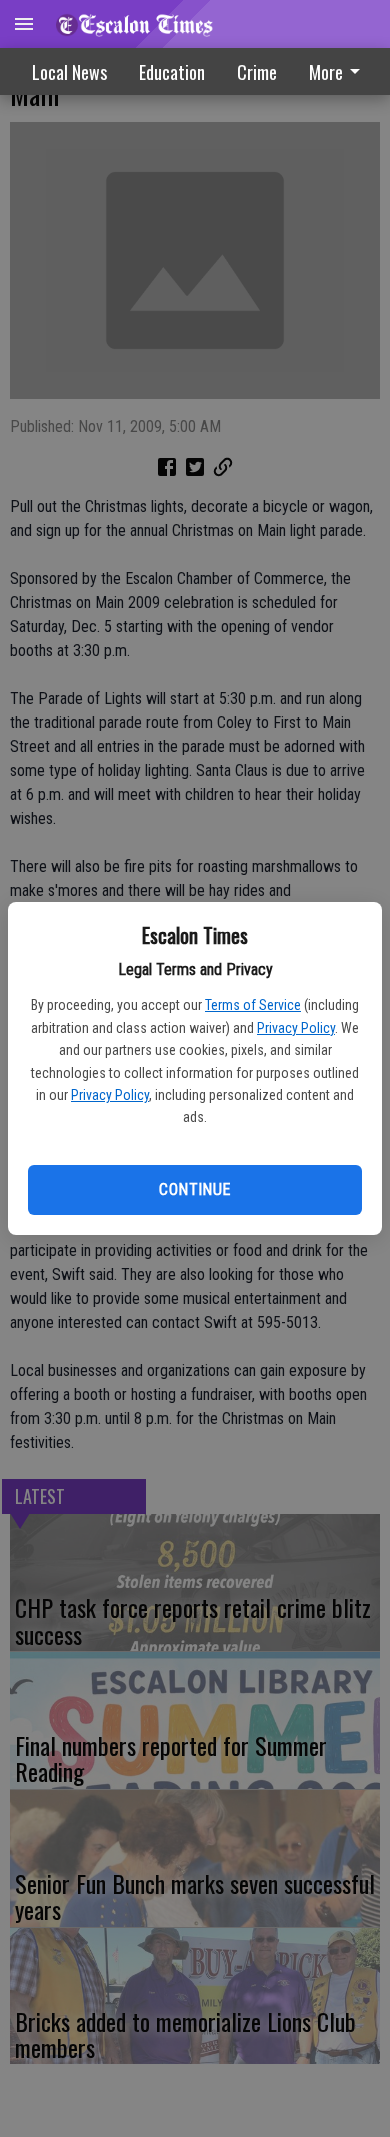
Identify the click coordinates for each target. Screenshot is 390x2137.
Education (172, 72)
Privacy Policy (296, 1028)
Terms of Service (253, 1005)
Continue (194, 1189)
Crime (257, 72)
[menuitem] (257, 72)
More (326, 72)
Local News (69, 72)
